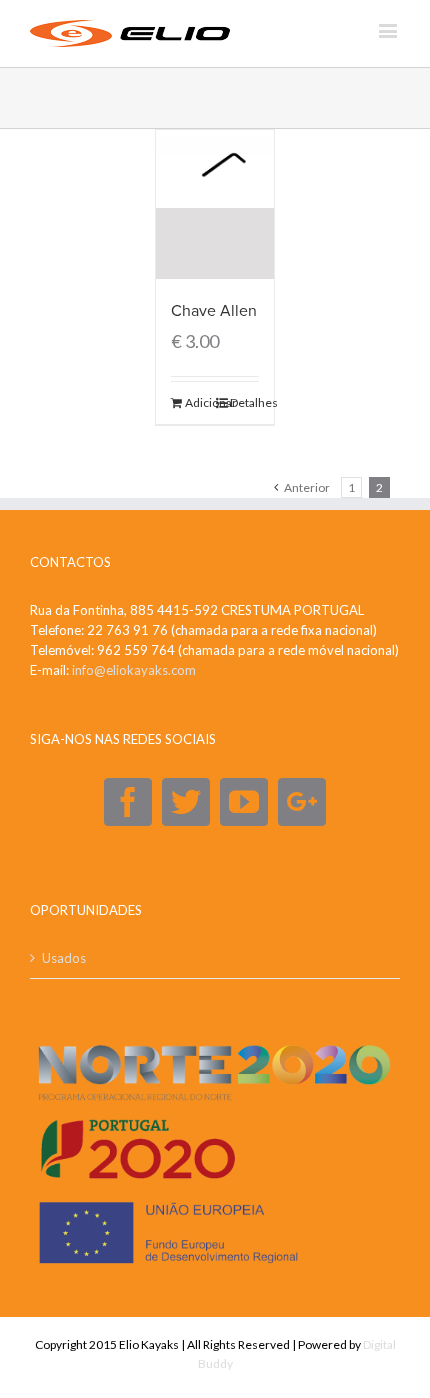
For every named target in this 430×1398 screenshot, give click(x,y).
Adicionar (199, 402)
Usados (64, 958)
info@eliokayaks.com (134, 670)
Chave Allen (214, 311)
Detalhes (244, 402)
